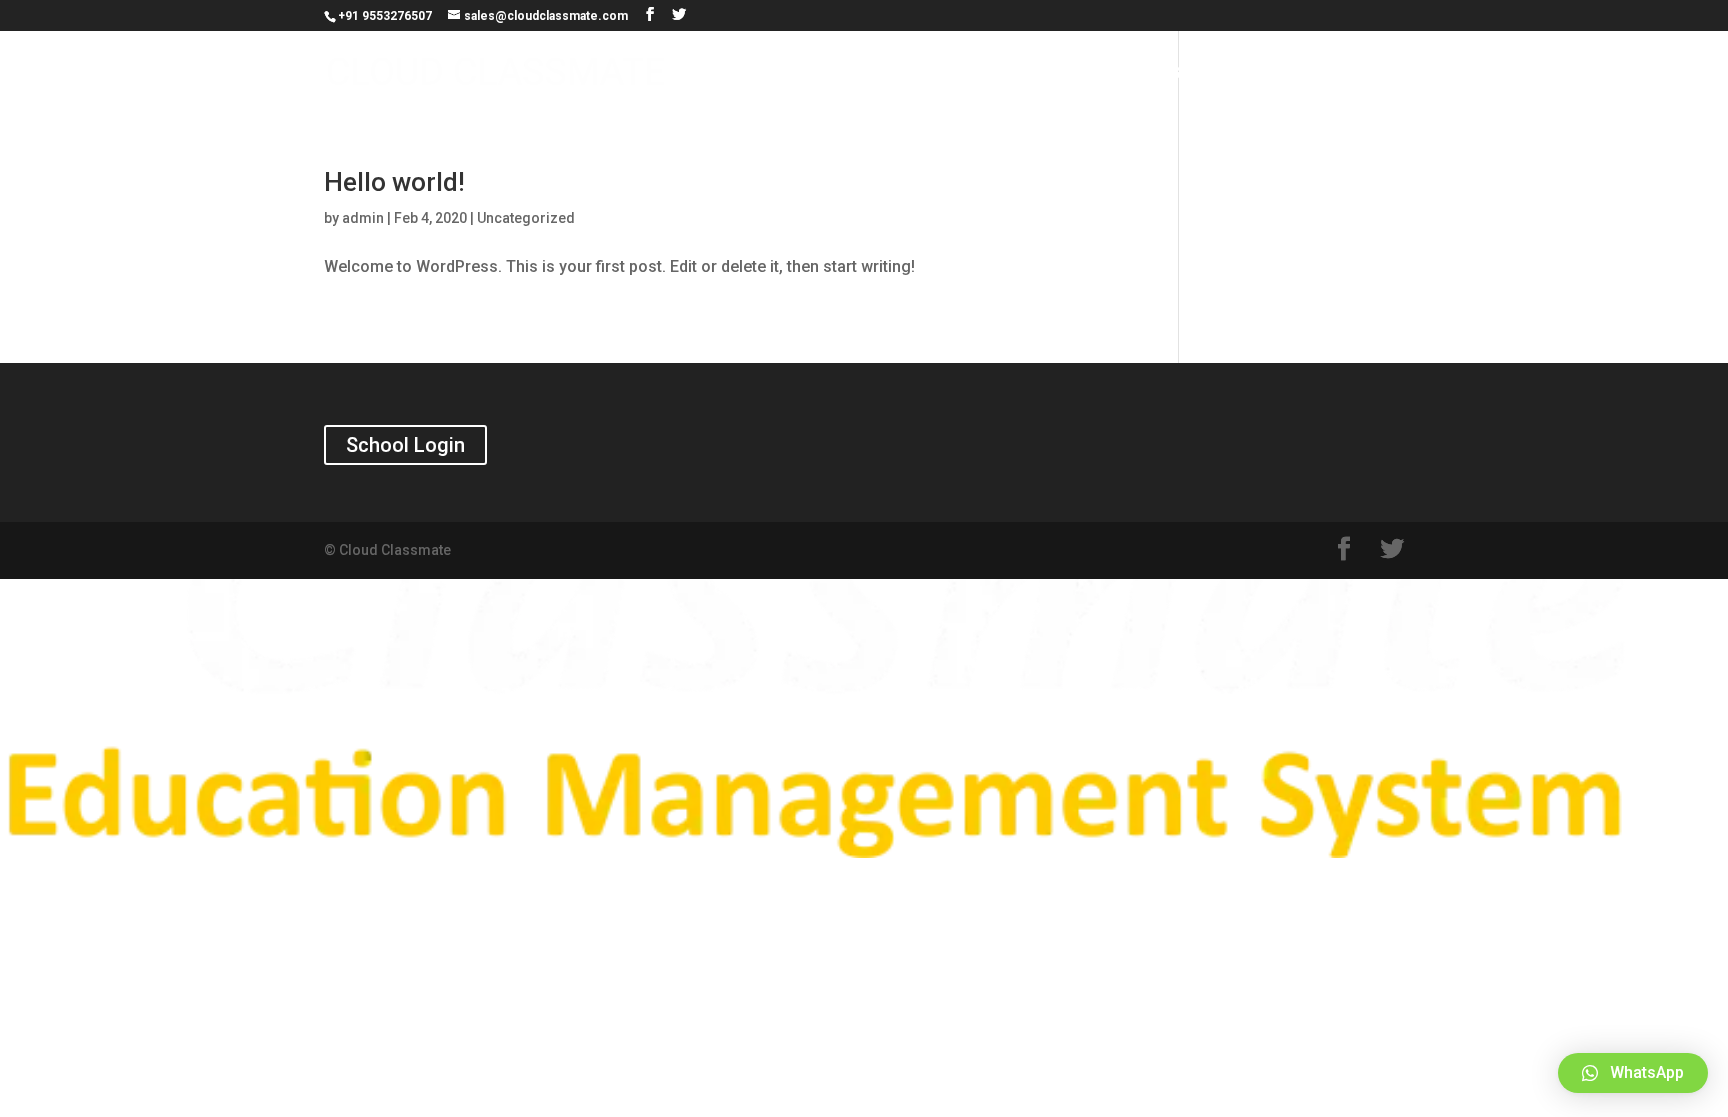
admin (363, 218)
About (1261, 73)
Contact (1362, 73)
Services (1137, 73)
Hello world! (394, 182)
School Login (405, 445)
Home (1035, 73)
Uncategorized (526, 218)
